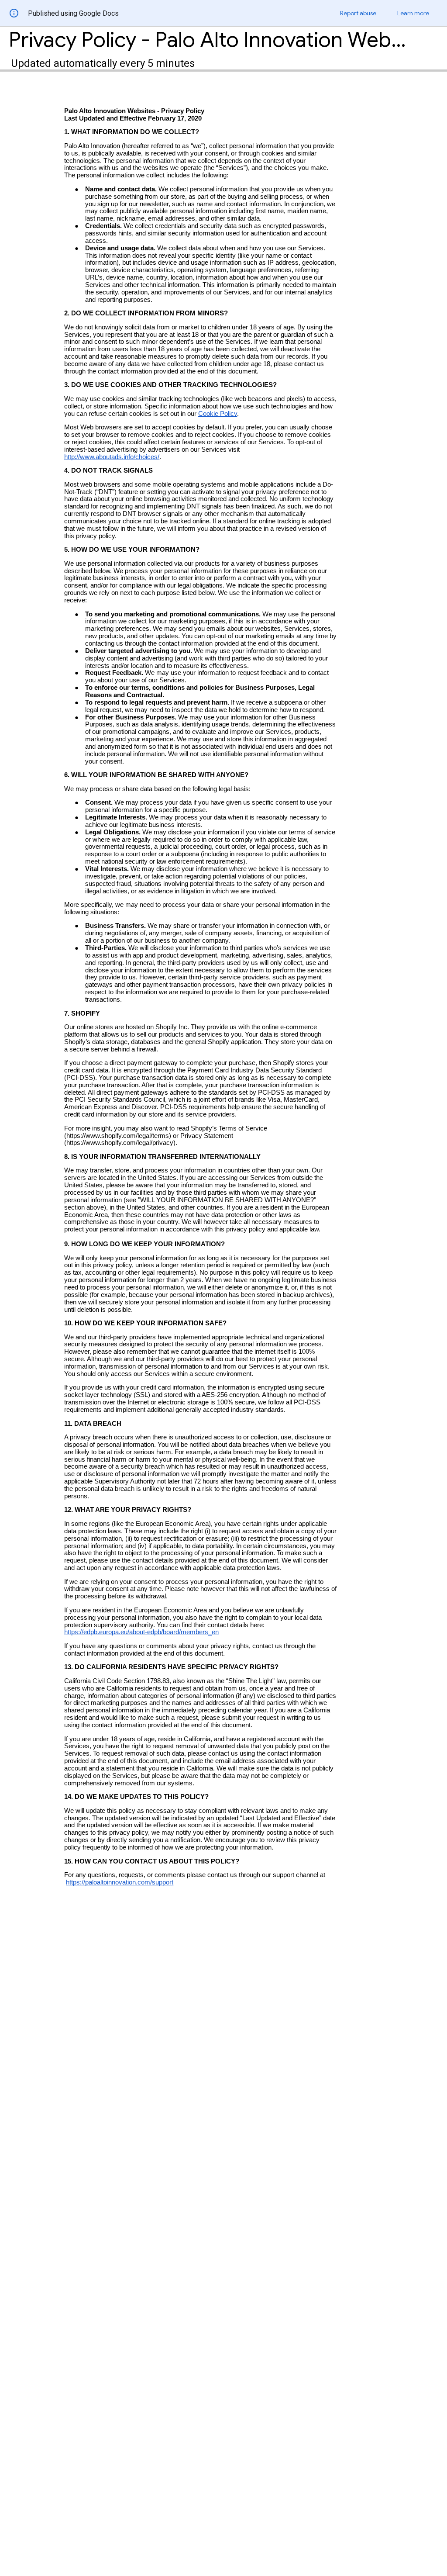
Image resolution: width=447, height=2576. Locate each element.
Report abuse (358, 13)
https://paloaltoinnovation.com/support (120, 1882)
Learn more (413, 13)
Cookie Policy (218, 414)
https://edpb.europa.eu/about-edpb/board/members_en (141, 1632)
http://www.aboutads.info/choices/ (112, 457)
